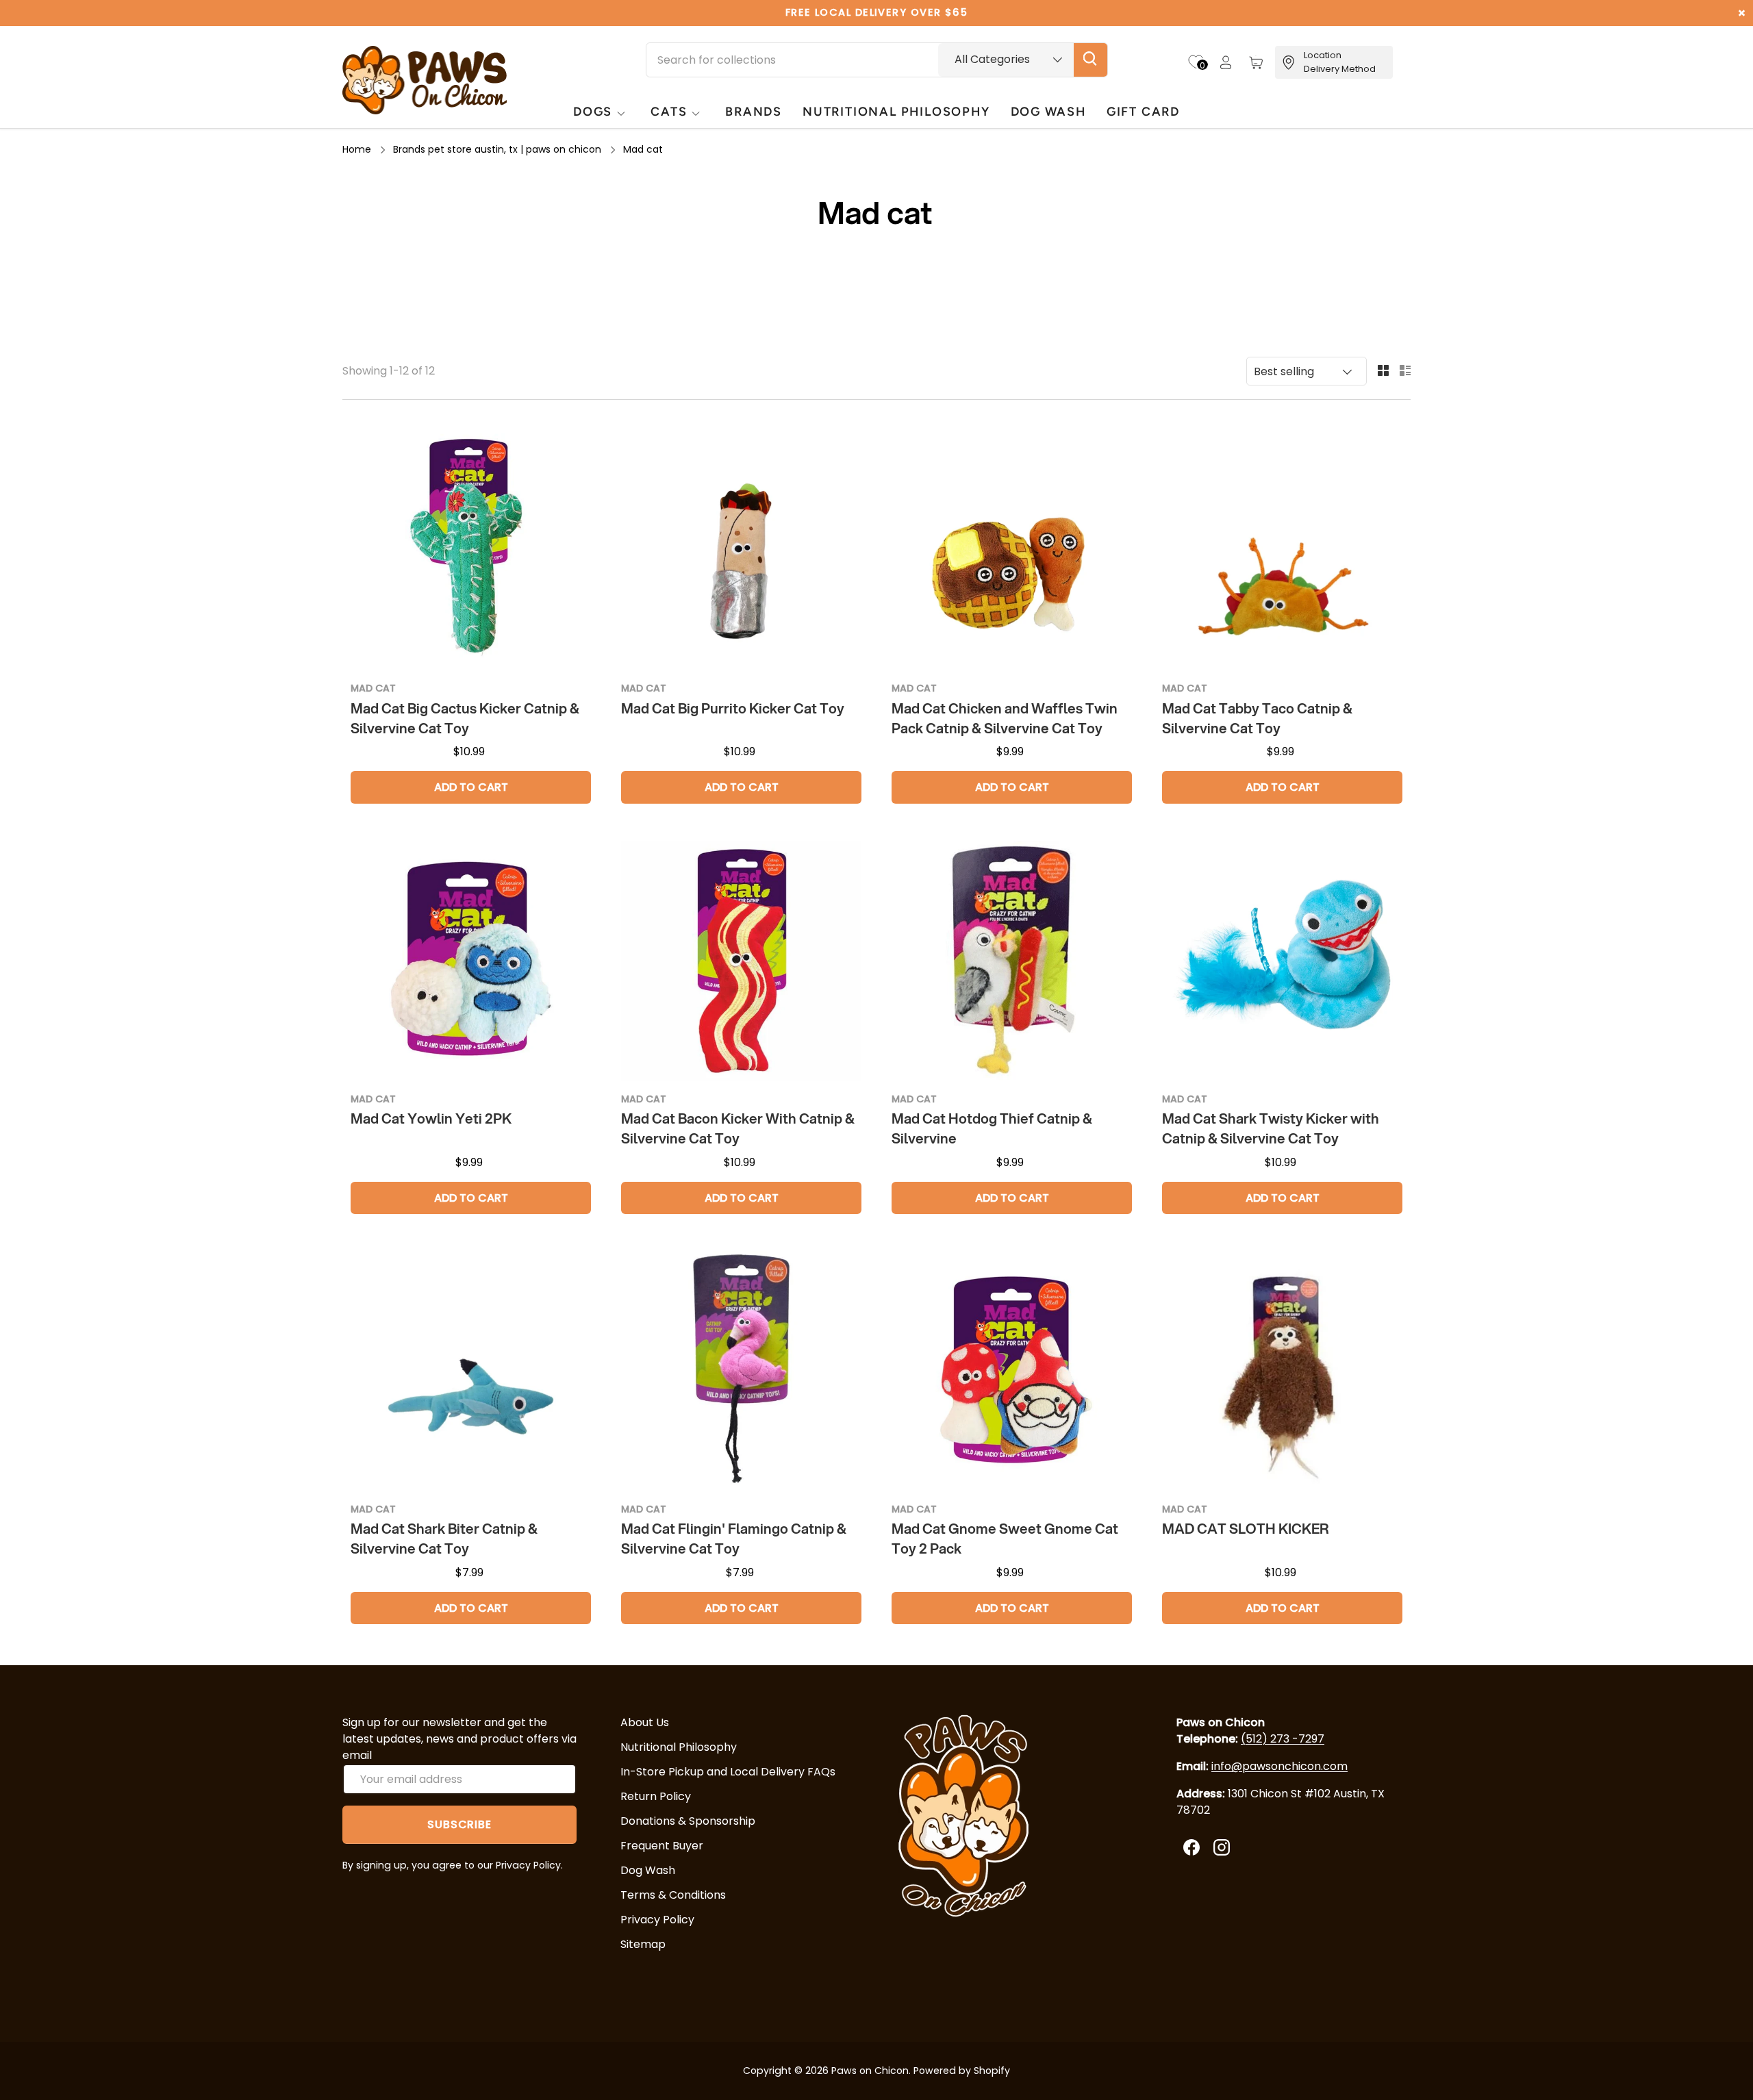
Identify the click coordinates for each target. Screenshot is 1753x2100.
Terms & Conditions (673, 1895)
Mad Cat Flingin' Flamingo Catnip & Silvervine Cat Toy (734, 1539)
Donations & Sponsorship (688, 1821)
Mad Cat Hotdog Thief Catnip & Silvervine (992, 1128)
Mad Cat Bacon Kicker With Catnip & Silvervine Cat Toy (738, 1128)
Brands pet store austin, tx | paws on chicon (497, 149)
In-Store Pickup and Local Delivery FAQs (728, 1772)
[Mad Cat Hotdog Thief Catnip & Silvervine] (1012, 961)
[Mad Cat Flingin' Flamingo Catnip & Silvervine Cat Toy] (741, 1371)
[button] (1256, 62)
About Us (645, 1722)
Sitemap (643, 1944)
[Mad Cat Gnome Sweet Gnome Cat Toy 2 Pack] (1012, 1371)
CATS (669, 111)
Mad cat (643, 149)
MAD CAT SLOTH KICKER (1245, 1529)
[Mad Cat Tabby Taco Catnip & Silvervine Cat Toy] (1282, 550)
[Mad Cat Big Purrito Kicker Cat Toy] (741, 550)
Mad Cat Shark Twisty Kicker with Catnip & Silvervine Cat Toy (1271, 1128)
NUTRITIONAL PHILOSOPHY (896, 111)
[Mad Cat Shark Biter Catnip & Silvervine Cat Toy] (471, 1371)
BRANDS (754, 111)
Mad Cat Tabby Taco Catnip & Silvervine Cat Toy (1257, 718)
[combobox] (877, 60)
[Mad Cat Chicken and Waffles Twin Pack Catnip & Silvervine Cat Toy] (1012, 550)
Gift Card (1143, 111)
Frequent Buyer (662, 1846)
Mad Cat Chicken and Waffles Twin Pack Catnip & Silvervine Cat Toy (1005, 718)
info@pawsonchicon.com (1279, 1766)
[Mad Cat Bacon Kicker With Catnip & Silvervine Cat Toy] (741, 961)
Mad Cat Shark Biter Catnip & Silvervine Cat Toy (444, 1539)
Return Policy (656, 1796)
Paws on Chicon (870, 2071)
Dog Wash (648, 1870)
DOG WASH (1048, 111)
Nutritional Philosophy (679, 1747)
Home (357, 149)
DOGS (593, 111)
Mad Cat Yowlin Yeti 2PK (431, 1118)
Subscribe (459, 1824)
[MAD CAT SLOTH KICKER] (1282, 1371)
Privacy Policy (657, 1920)
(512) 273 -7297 (1283, 1739)
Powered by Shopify (962, 2071)
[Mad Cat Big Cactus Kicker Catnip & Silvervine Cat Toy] (471, 550)
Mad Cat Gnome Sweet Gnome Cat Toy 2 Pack (1005, 1539)
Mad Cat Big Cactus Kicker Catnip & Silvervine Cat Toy (465, 718)
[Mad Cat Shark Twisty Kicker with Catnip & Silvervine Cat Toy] (1282, 961)
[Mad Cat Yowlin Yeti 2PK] (471, 961)
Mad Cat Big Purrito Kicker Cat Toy (733, 708)
